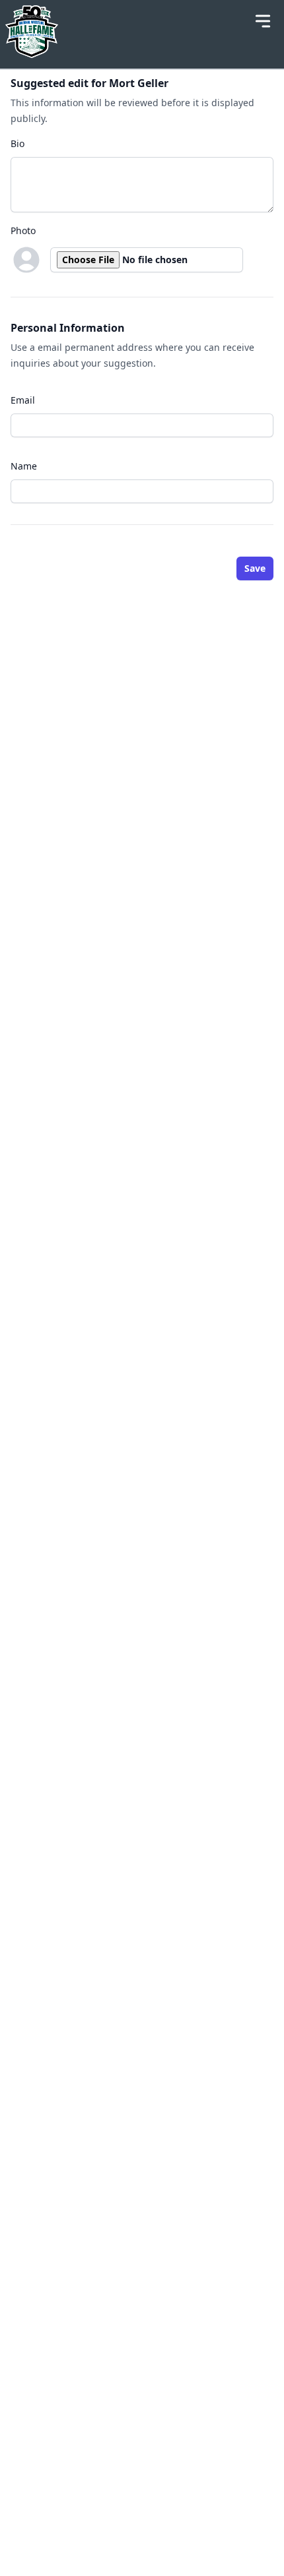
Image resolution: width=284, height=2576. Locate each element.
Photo (23, 230)
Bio (18, 143)
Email (23, 400)
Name (24, 466)
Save (255, 568)
